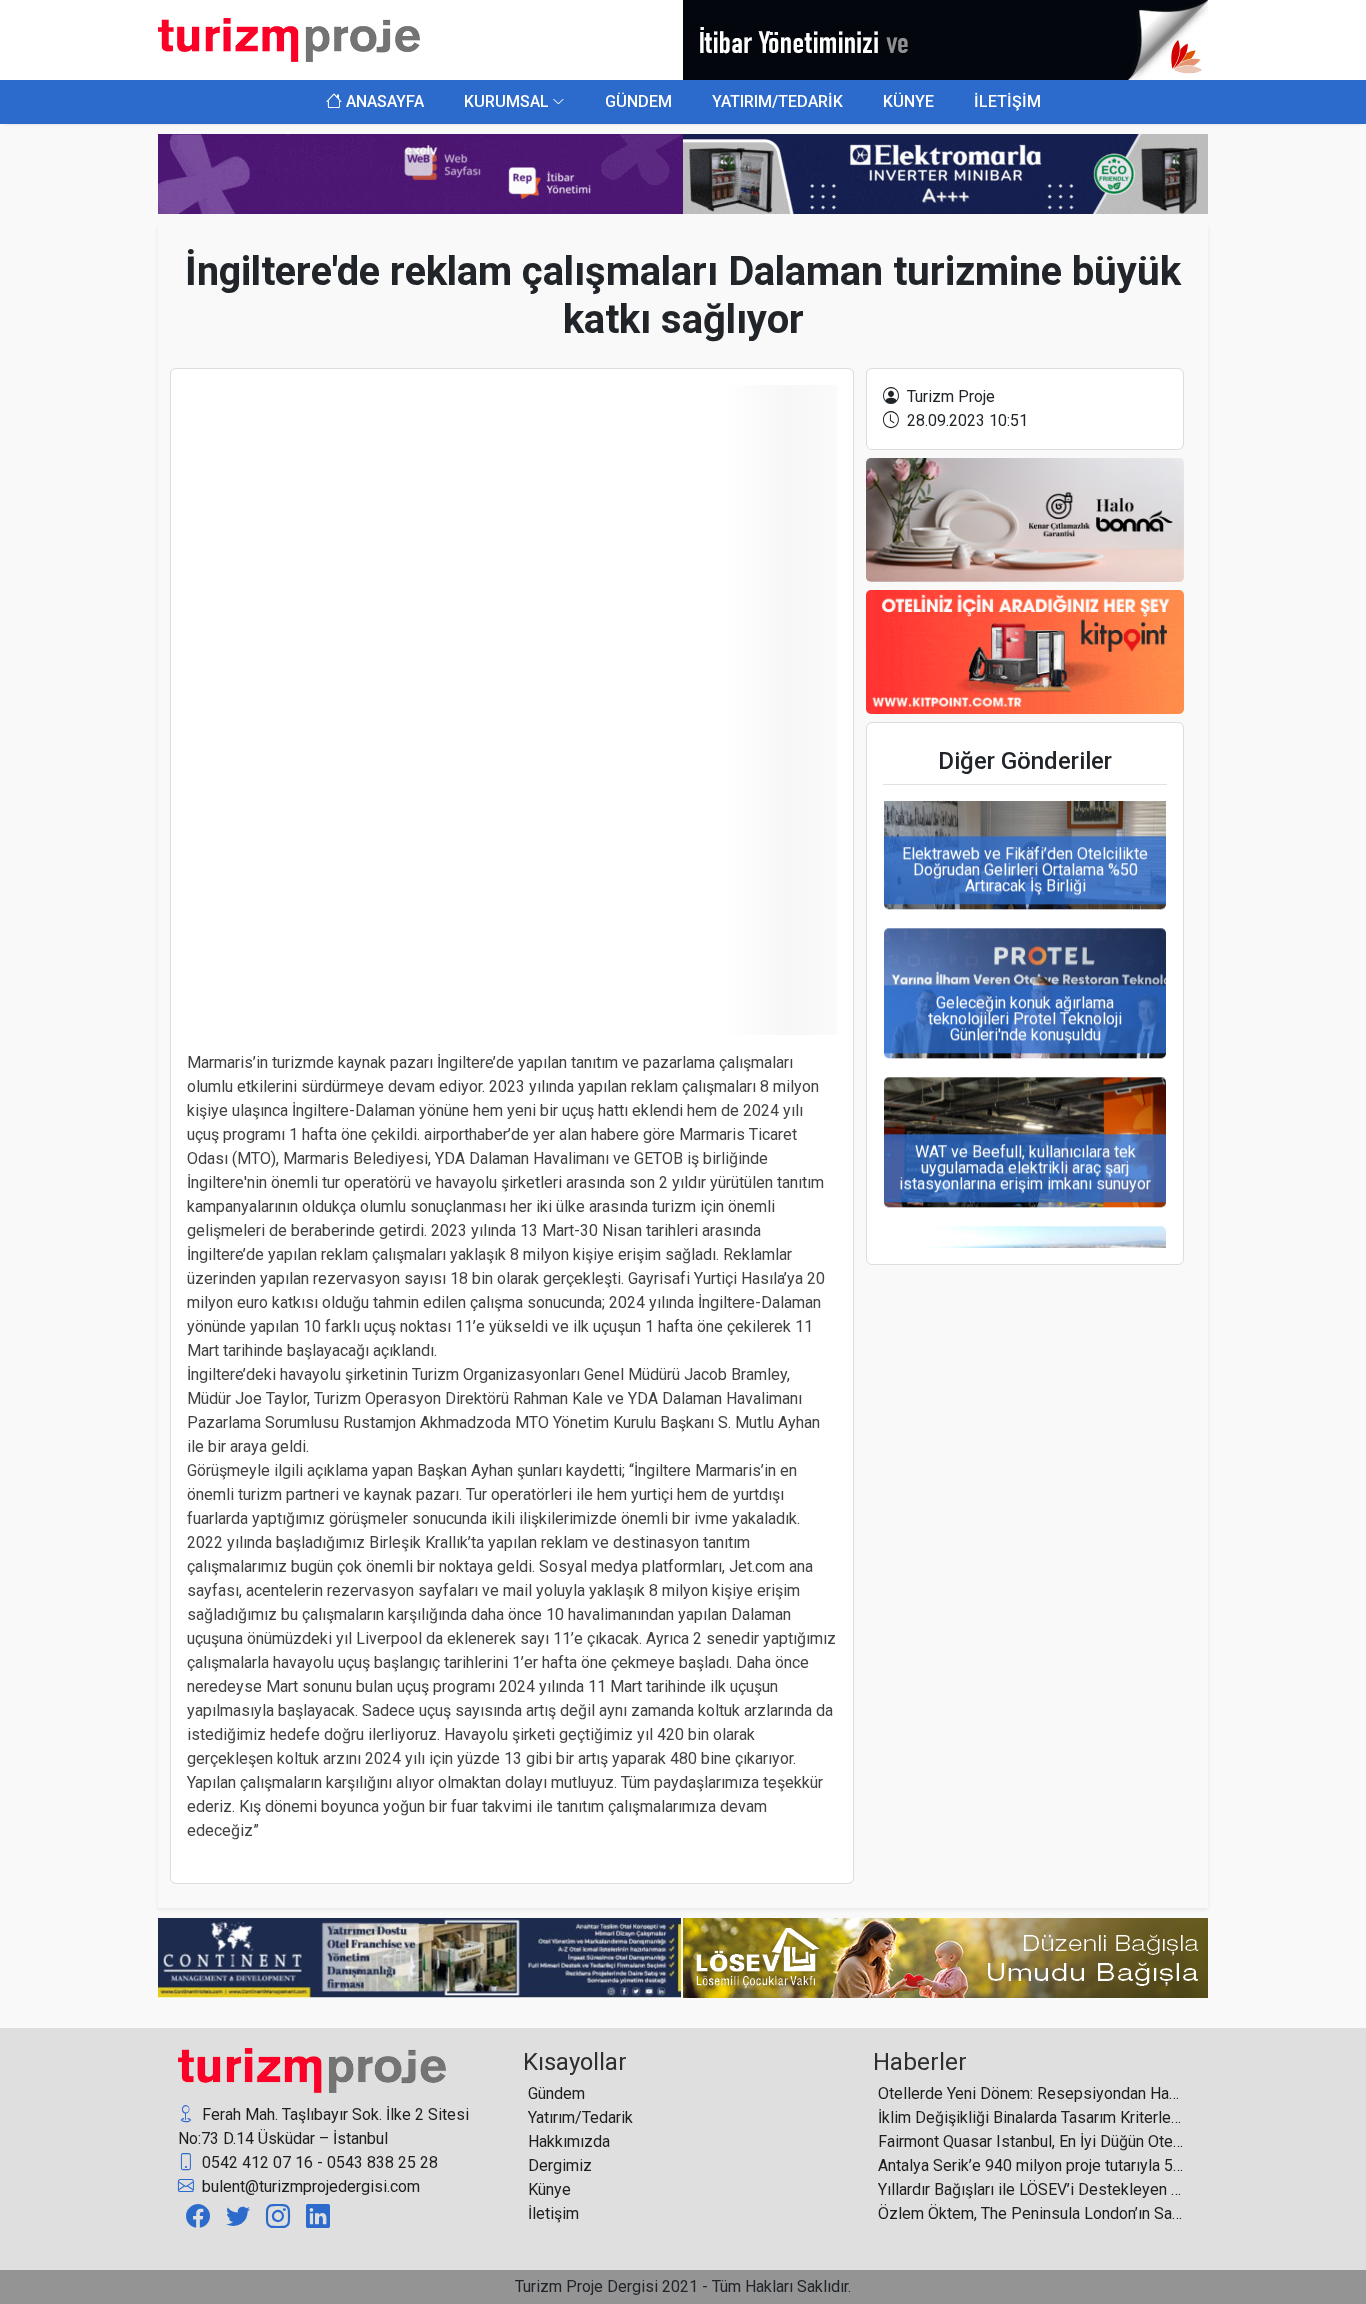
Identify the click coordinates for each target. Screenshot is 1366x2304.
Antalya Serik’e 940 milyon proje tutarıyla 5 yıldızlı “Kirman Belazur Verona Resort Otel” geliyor (1030, 2165)
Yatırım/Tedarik (580, 2117)
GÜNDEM (638, 101)
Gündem (556, 2093)
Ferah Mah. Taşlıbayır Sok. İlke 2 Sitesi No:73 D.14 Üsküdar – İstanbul (323, 2126)
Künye (549, 2189)
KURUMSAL (506, 101)
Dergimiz (560, 2165)
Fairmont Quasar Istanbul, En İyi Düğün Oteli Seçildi (1030, 2141)
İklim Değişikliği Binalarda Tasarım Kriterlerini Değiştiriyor (1030, 2117)
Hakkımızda (569, 2141)
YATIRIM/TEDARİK (777, 101)
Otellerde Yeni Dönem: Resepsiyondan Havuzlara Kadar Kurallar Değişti (1030, 2093)
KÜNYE (908, 101)
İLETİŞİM (1007, 101)
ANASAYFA (383, 101)
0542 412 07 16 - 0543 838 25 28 (318, 2162)
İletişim (553, 2213)
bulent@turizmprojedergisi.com (309, 2186)
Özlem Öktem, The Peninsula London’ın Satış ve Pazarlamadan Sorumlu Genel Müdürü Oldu (1030, 2213)
